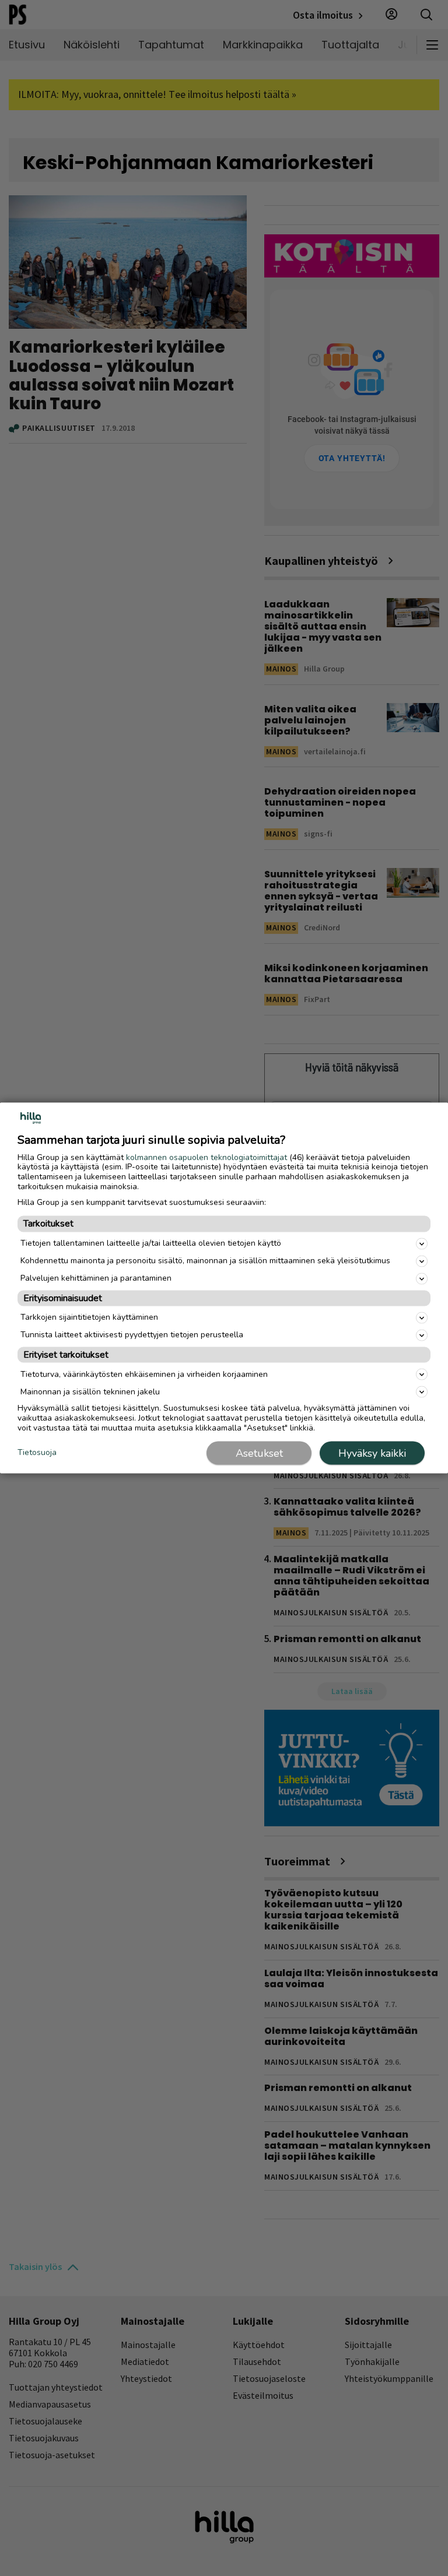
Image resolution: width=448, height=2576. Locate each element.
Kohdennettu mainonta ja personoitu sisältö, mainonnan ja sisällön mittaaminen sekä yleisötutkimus (205, 1261)
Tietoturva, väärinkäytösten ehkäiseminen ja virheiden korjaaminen (144, 1374)
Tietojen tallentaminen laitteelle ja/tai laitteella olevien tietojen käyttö (151, 1243)
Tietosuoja (37, 1452)
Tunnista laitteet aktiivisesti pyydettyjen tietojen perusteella (132, 1335)
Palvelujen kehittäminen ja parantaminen (96, 1278)
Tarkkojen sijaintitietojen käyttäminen (89, 1317)
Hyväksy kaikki (372, 1453)
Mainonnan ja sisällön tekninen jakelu (90, 1391)
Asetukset (259, 1453)
